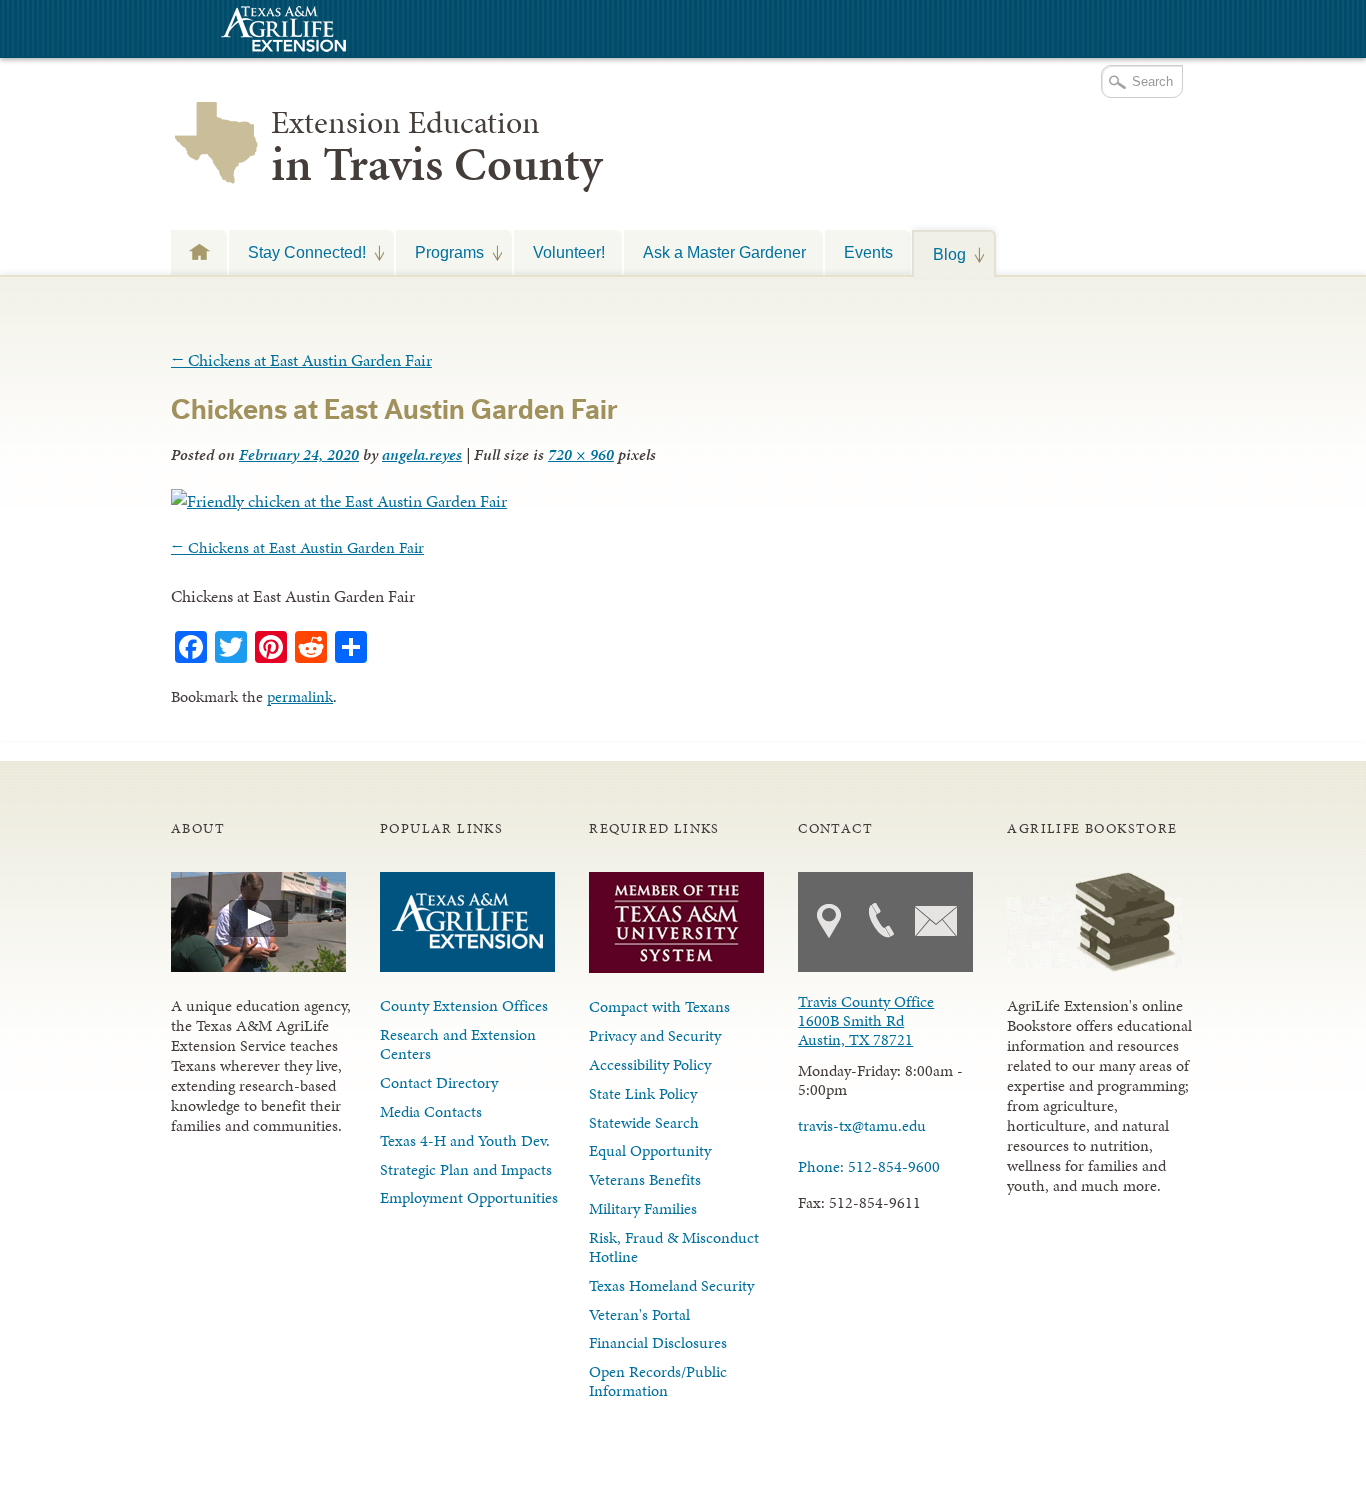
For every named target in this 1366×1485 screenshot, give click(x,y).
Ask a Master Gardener (724, 252)
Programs (440, 252)
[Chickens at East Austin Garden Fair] (339, 501)
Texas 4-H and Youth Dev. (465, 1140)
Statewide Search (644, 1122)
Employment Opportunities (469, 1197)
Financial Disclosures (658, 1342)
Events (868, 252)
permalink (300, 696)
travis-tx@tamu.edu (862, 1125)
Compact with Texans (659, 1006)
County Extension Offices (464, 1005)
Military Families (643, 1208)
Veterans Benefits (645, 1179)
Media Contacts (431, 1111)
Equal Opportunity (650, 1150)
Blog (940, 254)
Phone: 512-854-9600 (869, 1166)
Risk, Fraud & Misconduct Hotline (674, 1247)
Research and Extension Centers (458, 1044)
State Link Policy (643, 1093)
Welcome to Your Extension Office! (199, 251)
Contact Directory (439, 1082)
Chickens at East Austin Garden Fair (301, 360)
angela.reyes (422, 454)
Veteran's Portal (639, 1314)
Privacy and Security (655, 1035)
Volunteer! (569, 252)
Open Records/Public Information (658, 1381)
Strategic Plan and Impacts (466, 1169)
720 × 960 (581, 454)
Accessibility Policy (650, 1064)
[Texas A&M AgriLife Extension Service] (281, 31)
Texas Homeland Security (671, 1285)
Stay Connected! (297, 252)
